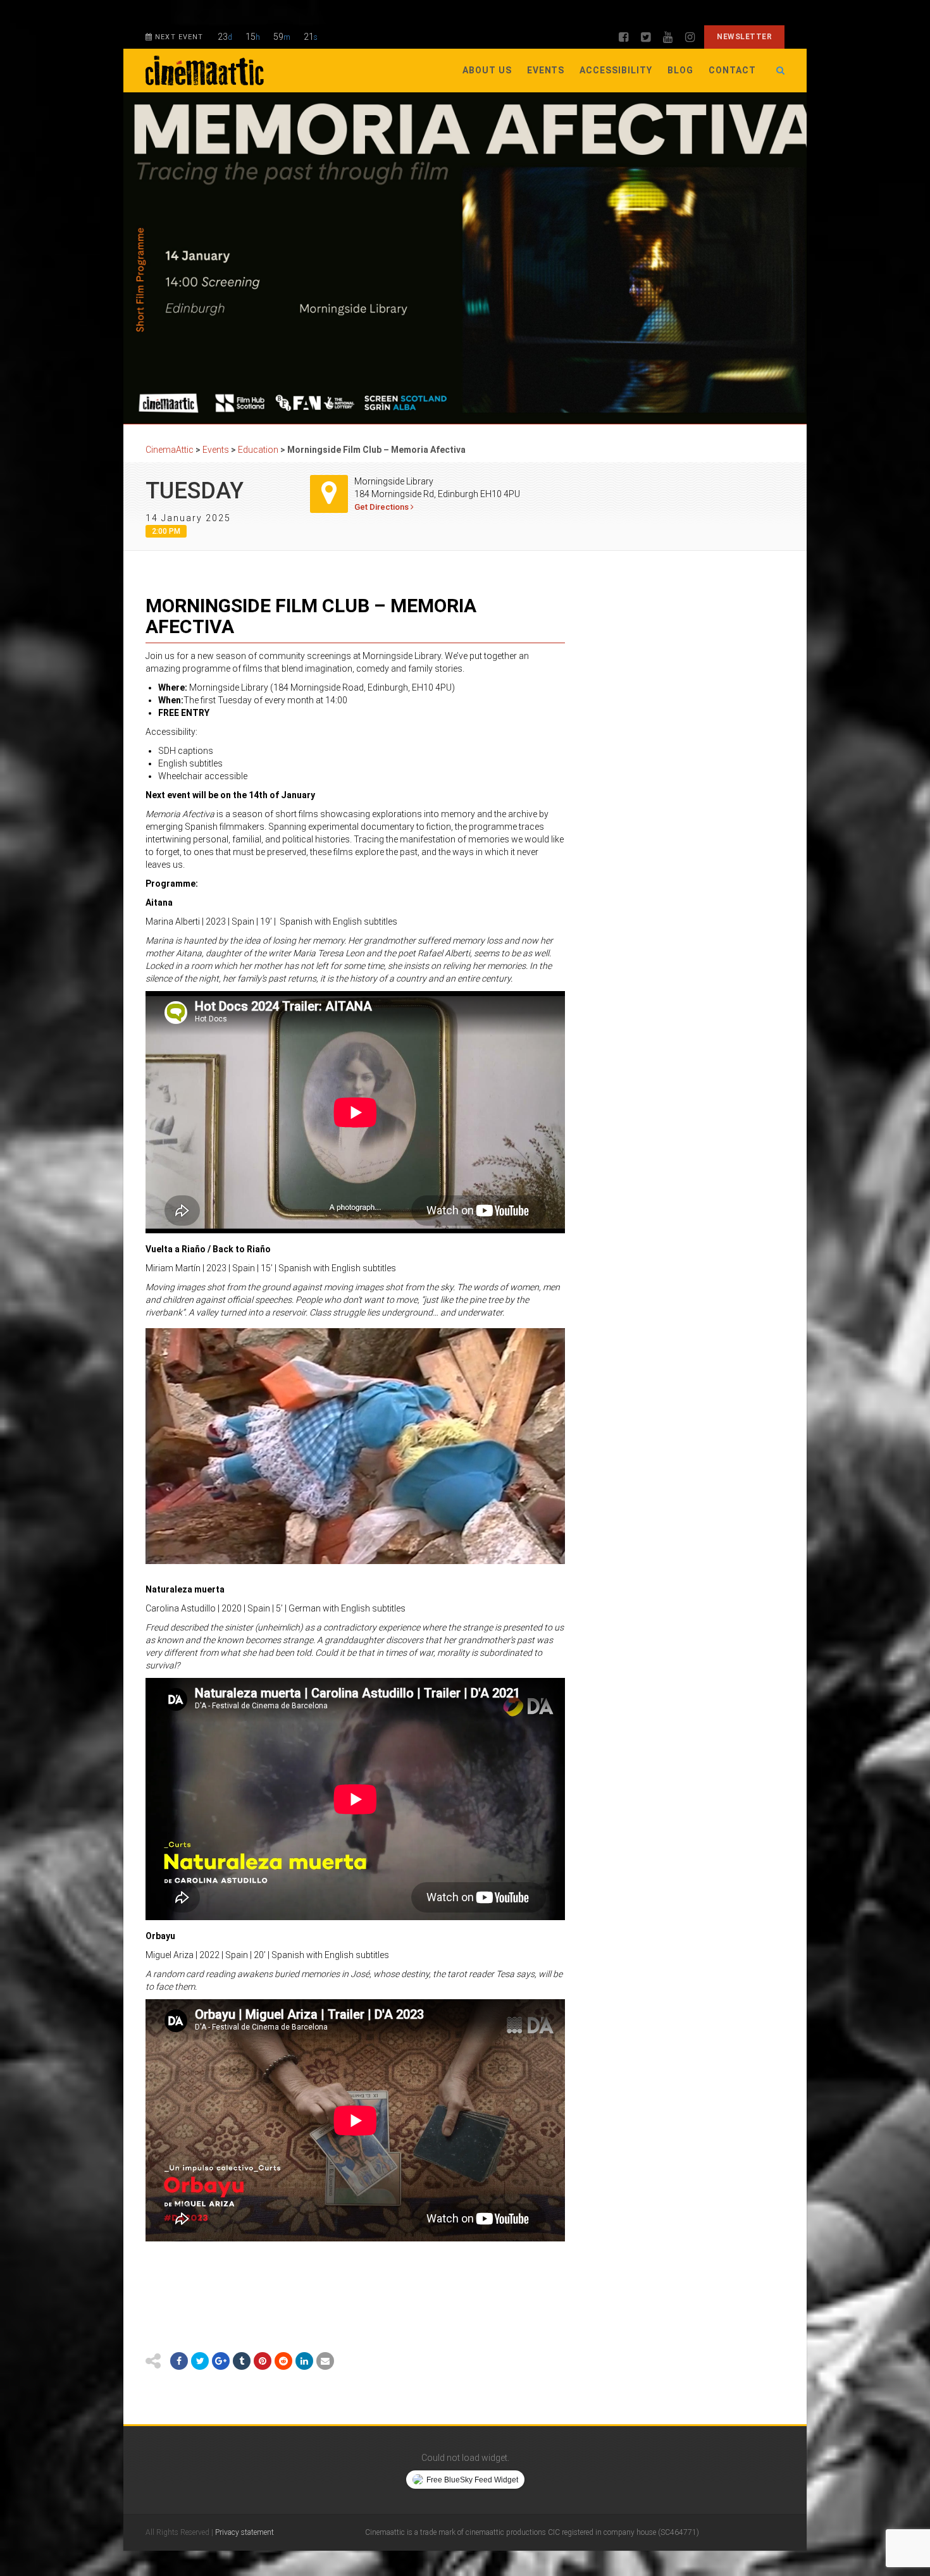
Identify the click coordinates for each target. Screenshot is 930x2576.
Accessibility (616, 70)
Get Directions (382, 507)
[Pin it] (263, 2361)
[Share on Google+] (221, 2361)
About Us (487, 70)
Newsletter (744, 37)
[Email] (325, 2361)
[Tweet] (200, 2361)
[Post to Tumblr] (242, 2361)
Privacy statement (245, 2532)
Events (546, 70)
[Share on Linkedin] (304, 2361)
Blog (680, 70)
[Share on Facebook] (179, 2361)
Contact (732, 70)
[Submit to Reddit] (283, 2361)
